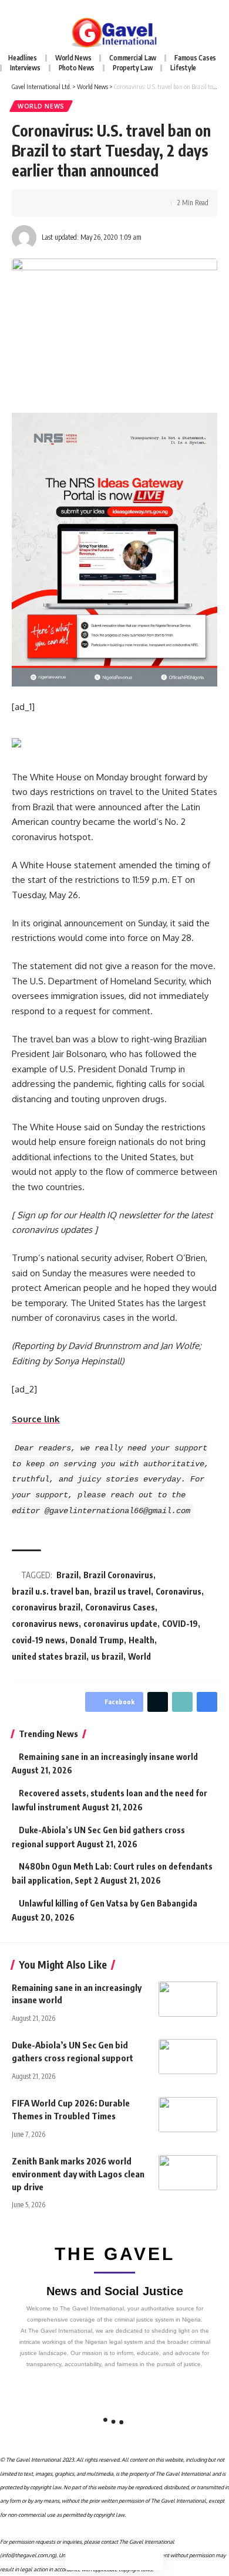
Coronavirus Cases (120, 1607)
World (139, 1656)
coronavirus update (120, 1624)
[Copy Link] (75, 203)
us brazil (107, 1656)
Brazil (68, 1575)
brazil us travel (122, 1591)
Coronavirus (179, 1591)
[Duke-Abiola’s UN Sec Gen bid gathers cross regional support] (188, 2057)
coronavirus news (45, 1624)
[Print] (93, 203)
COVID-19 (180, 1624)
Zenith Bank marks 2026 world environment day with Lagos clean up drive (78, 2174)
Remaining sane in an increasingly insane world (108, 1757)
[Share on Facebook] (38, 203)
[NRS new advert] (114, 548)
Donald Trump (97, 1640)
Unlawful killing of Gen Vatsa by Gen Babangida (108, 1903)
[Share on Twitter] (56, 203)
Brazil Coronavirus (118, 1575)
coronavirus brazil (46, 1607)
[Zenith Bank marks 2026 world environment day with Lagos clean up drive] (188, 2173)
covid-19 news (38, 1640)
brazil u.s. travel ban (50, 1591)
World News (41, 106)
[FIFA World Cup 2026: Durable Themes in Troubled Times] (188, 2115)
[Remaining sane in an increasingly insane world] (188, 1999)
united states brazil (49, 1656)
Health (142, 1640)
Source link (36, 1419)
